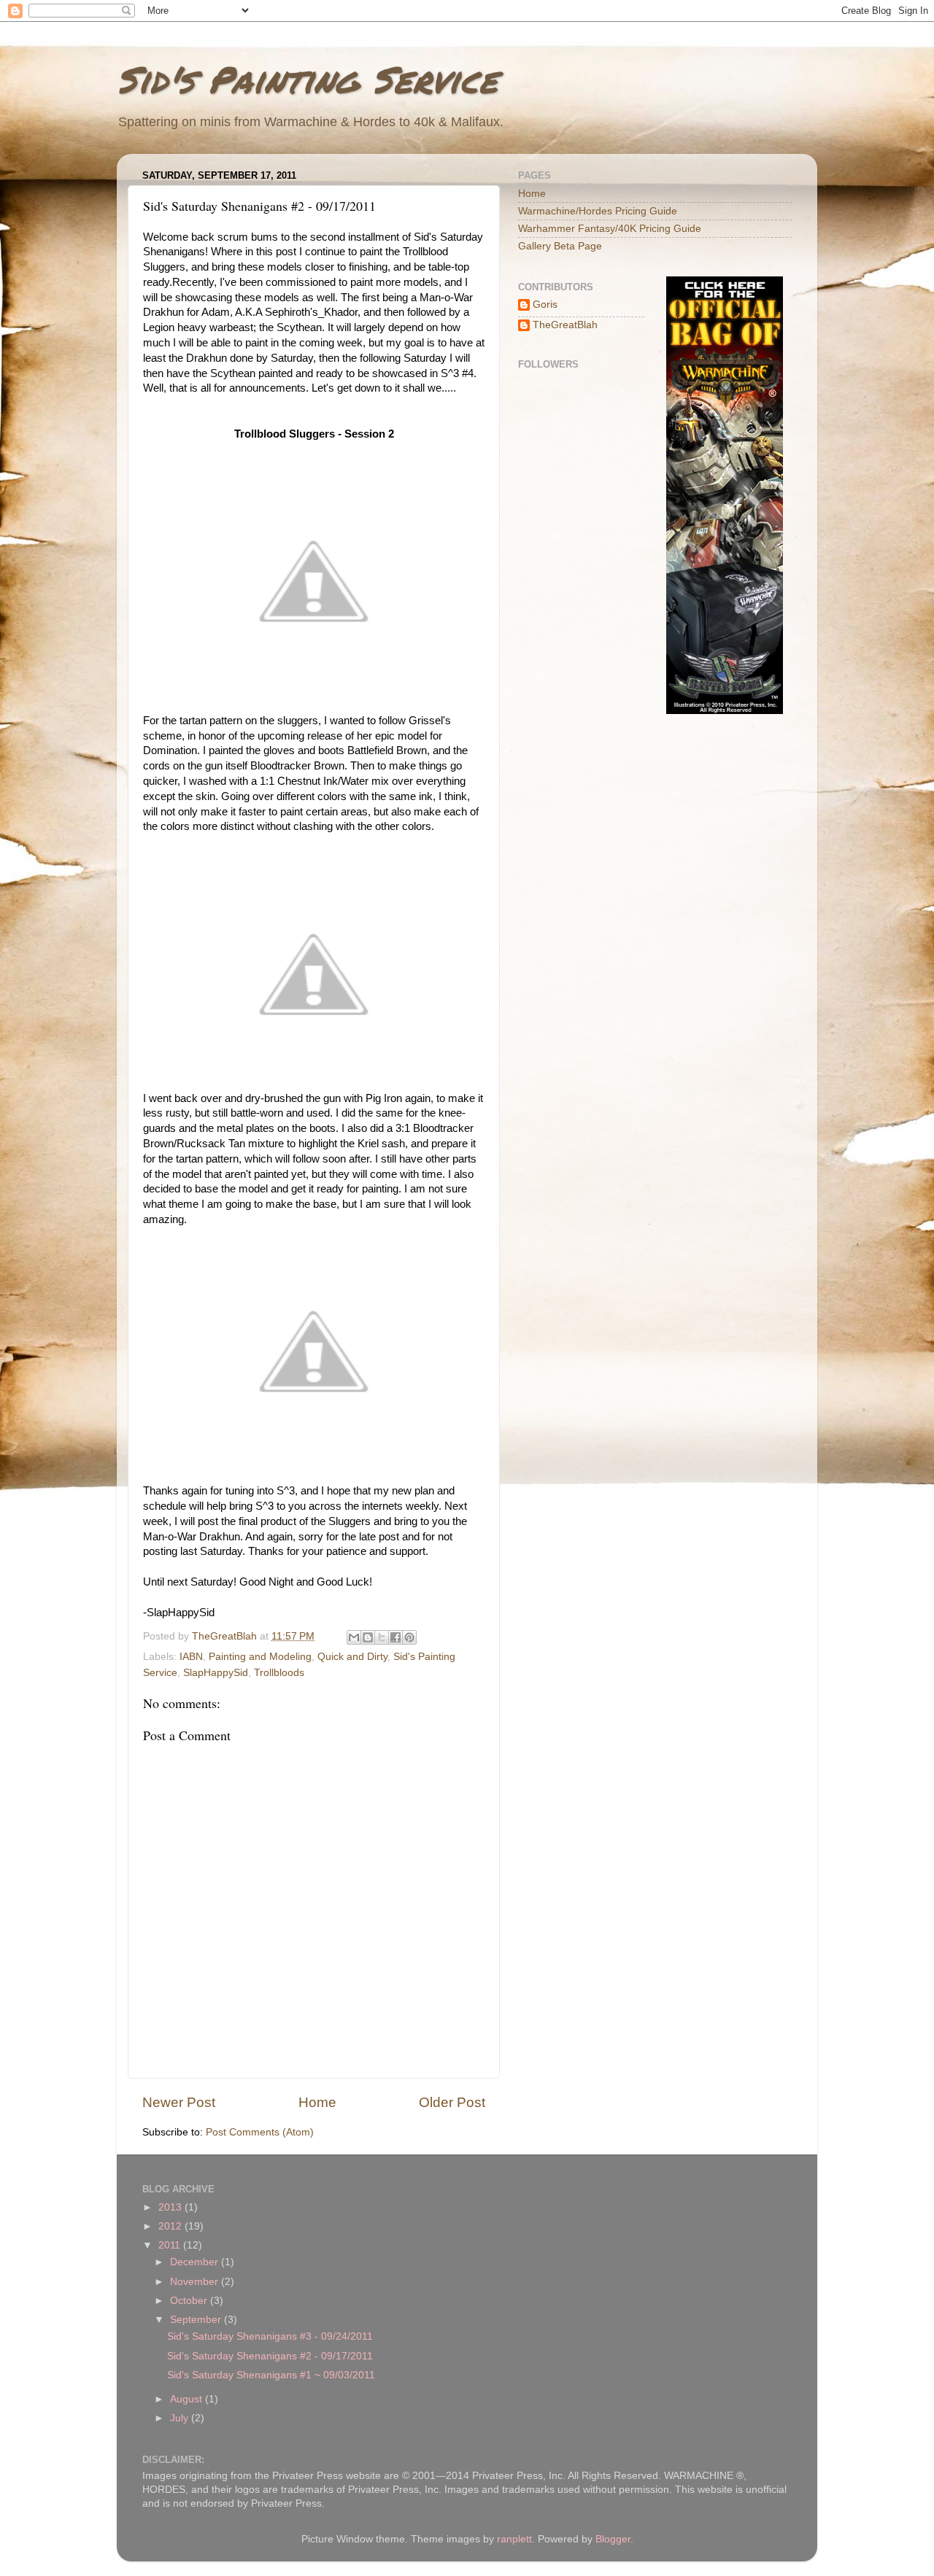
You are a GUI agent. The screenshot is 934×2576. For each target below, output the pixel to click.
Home (317, 2102)
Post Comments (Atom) (260, 2132)
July (181, 2418)
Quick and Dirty (352, 1657)
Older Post (452, 2102)
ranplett (514, 2539)
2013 (171, 2207)
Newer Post (179, 2102)
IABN (191, 1657)
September (197, 2320)
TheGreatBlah (565, 325)
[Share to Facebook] (395, 1637)
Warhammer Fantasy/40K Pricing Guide (610, 229)
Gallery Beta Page (560, 246)
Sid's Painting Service (307, 79)
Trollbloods (279, 1673)
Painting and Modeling (260, 1657)
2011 (171, 2245)
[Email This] (354, 1637)
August (188, 2399)
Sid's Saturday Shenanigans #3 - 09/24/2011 (270, 2336)
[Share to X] (382, 1637)
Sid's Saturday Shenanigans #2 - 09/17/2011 (270, 2356)
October (190, 2301)
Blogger (613, 2539)
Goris (545, 304)
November (196, 2282)
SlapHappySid (216, 1673)
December (196, 2262)
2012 (171, 2226)
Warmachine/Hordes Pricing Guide (598, 211)
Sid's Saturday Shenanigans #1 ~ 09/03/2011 (271, 2375)
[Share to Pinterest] (409, 1637)
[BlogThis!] (368, 1637)
